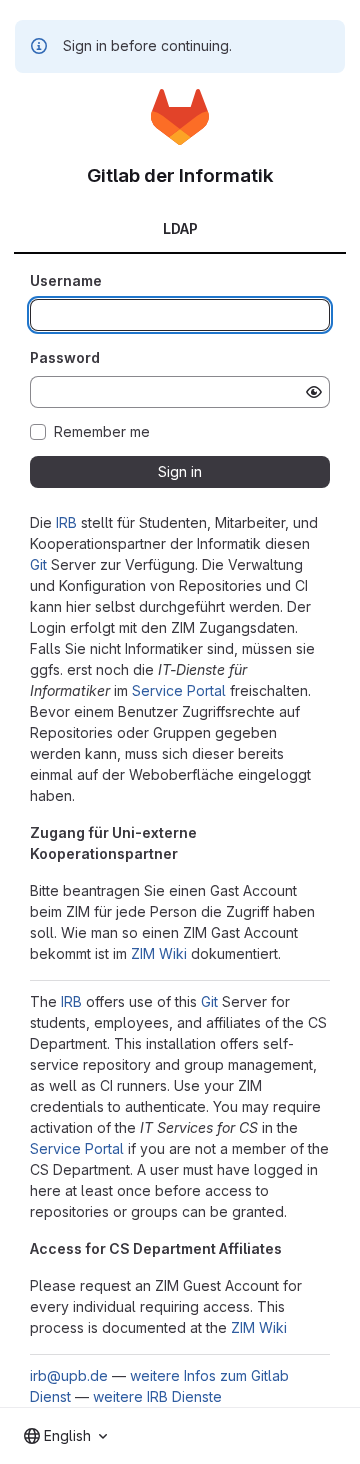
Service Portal (179, 690)
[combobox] (65, 1436)
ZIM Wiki (159, 953)
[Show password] (314, 392)
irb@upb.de (69, 1375)
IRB (66, 522)
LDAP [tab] (180, 228)
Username (66, 280)
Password (65, 357)
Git (38, 564)
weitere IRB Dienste (157, 1396)
